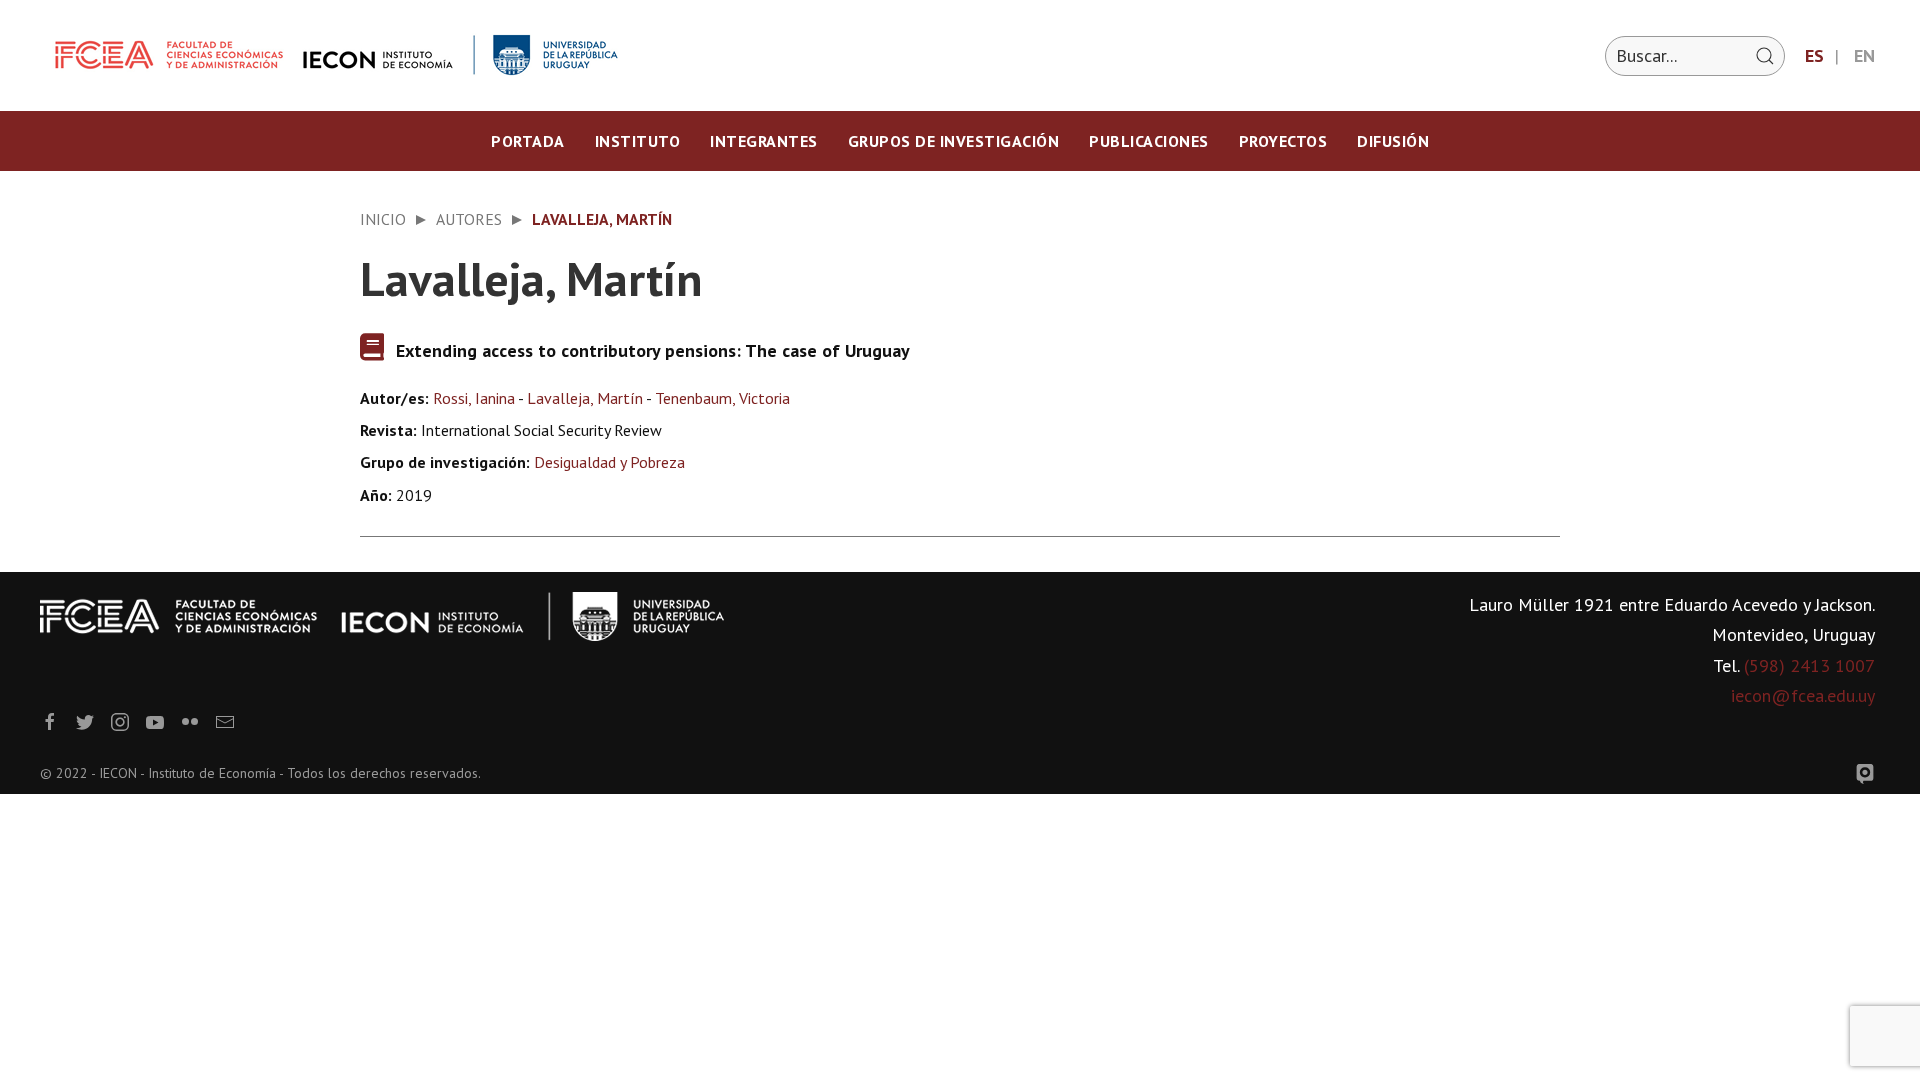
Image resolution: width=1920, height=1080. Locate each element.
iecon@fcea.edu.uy (1803, 695)
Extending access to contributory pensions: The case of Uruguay (653, 350)
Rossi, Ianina (474, 398)
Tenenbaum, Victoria (722, 398)
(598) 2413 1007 (1809, 665)
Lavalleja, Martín (585, 398)
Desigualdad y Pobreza (609, 462)
